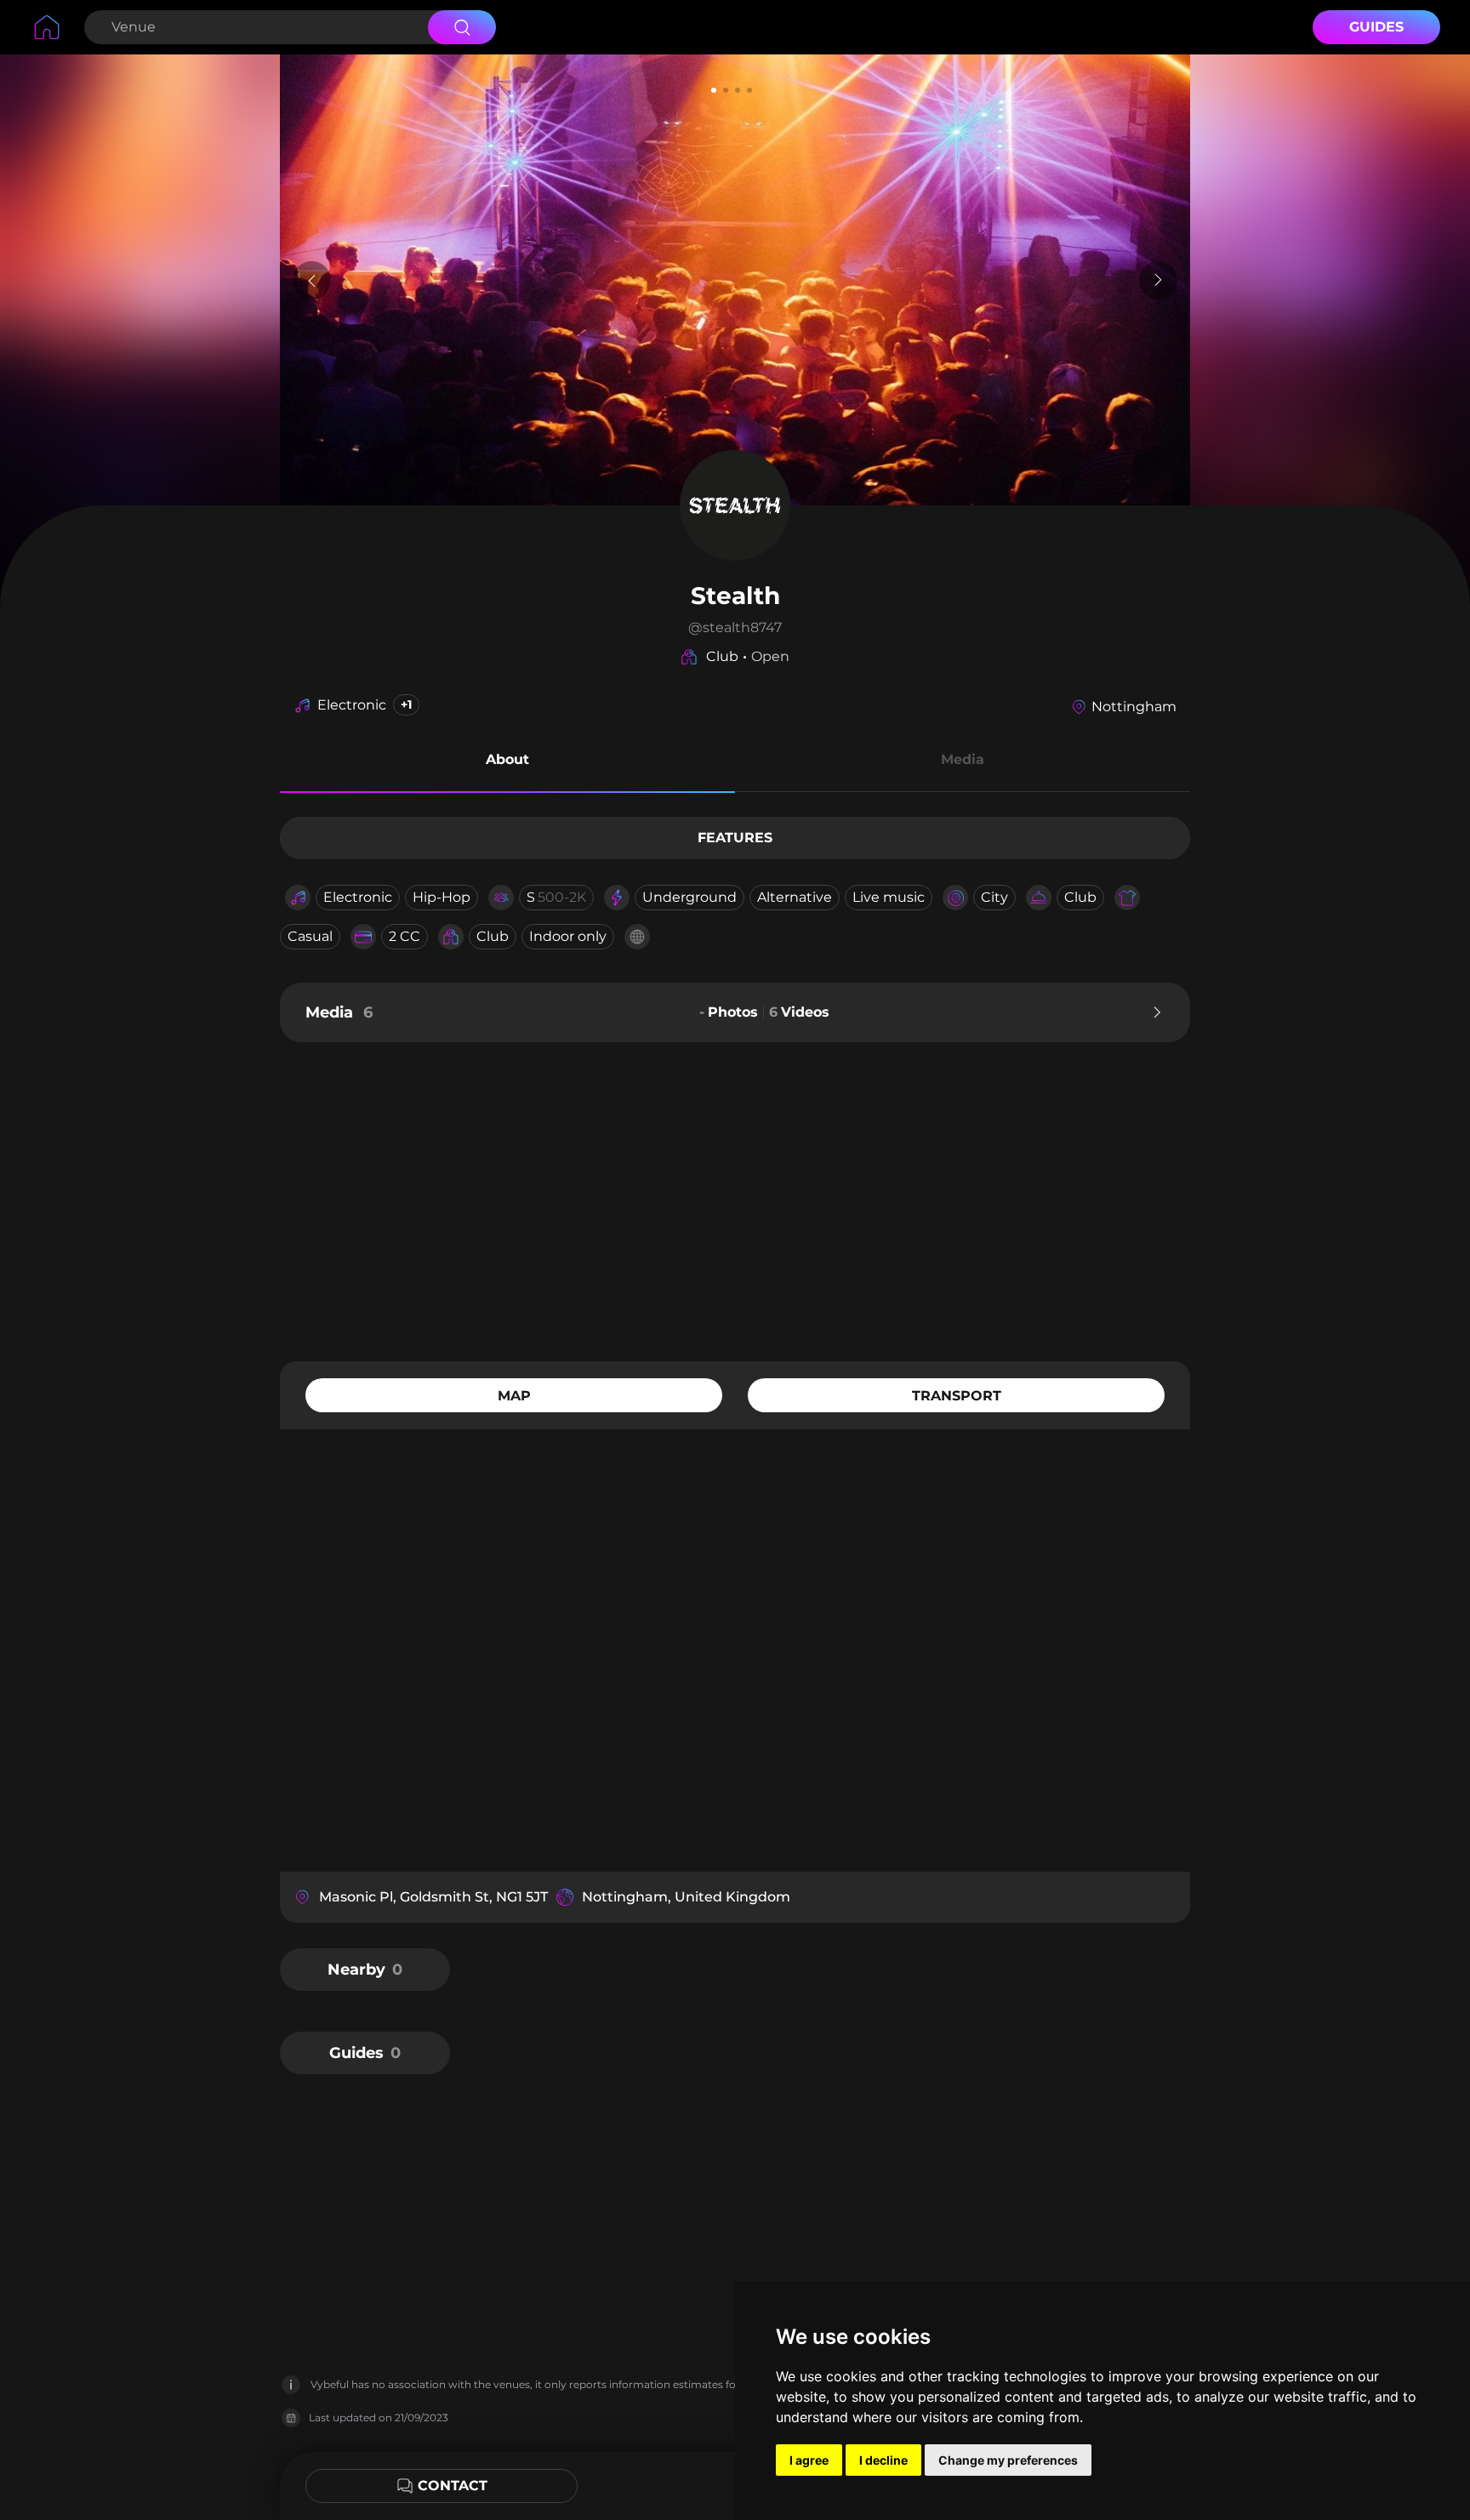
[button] (507, 762)
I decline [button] (883, 2460)
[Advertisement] (735, 1200)
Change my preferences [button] (1008, 2460)
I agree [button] (809, 2460)
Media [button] (963, 759)
